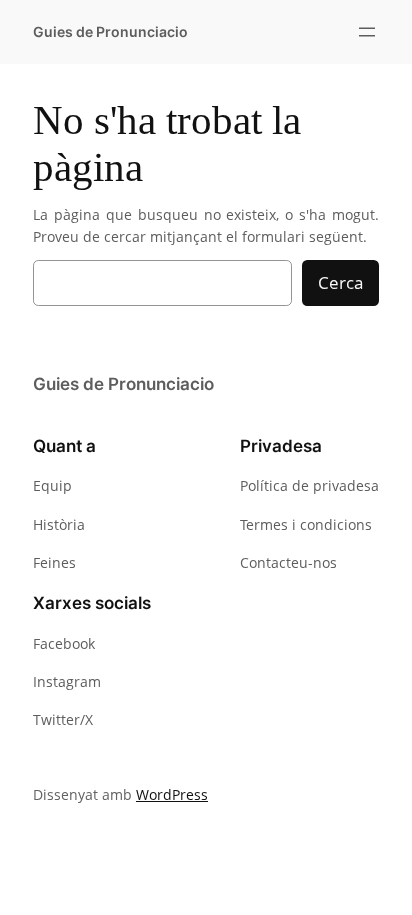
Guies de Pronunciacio (110, 31)
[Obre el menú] (367, 32)
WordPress (172, 794)
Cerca (340, 282)
